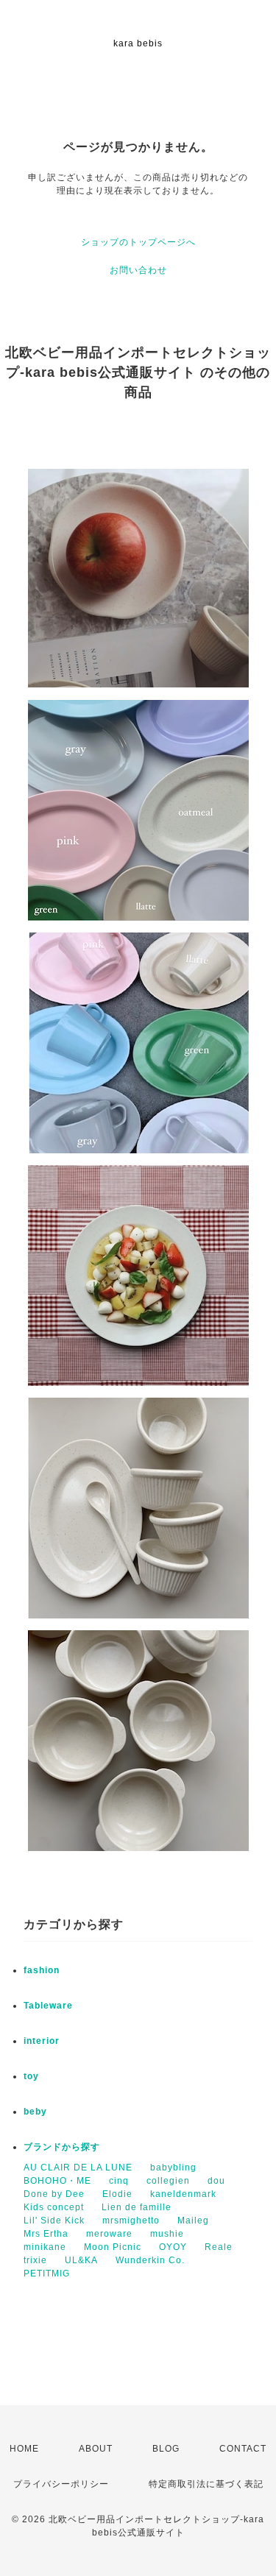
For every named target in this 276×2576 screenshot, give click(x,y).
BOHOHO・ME (57, 2181)
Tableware (48, 2006)
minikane (45, 2247)
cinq (119, 2181)
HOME (24, 2449)
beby (35, 2112)
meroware (109, 2234)
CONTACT (243, 2449)
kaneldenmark (183, 2194)
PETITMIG (47, 2274)
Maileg (193, 2221)
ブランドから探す (62, 2147)
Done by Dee (54, 2194)
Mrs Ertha (46, 2234)
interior (42, 2041)
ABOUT (96, 2449)
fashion (42, 1970)
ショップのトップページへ (138, 242)
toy (31, 2076)
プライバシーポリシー (61, 2484)
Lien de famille (137, 2207)
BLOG (166, 2449)
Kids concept (54, 2207)
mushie (167, 2234)
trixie (35, 2260)
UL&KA (81, 2260)
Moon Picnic (113, 2247)
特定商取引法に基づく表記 (206, 2484)
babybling (173, 2168)
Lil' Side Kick (54, 2221)
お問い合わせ (138, 270)
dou (216, 2181)
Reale (219, 2247)
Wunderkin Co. (150, 2260)
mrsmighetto (131, 2221)
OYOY (173, 2247)
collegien (168, 2181)
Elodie (117, 2194)
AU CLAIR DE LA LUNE (78, 2168)
